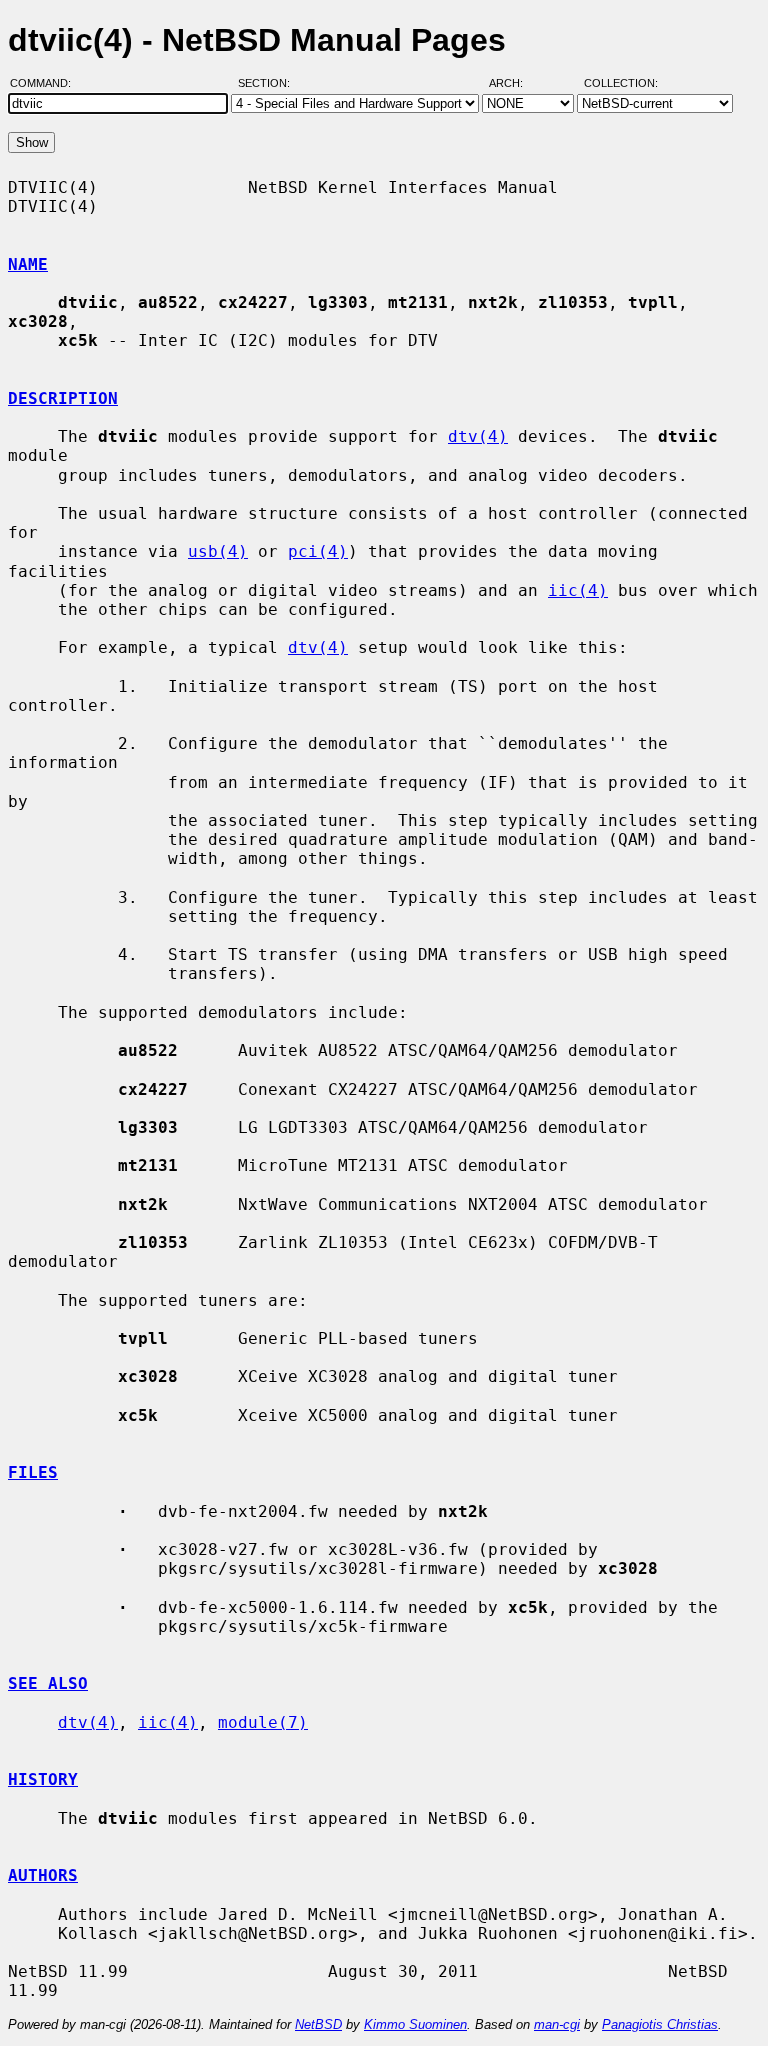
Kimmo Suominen (415, 2024)
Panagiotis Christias (660, 2024)
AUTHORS (43, 1875)
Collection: (621, 83)
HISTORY (43, 1779)
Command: (46, 83)
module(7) (263, 1722)
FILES (33, 1472)
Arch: (515, 83)
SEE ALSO (48, 1683)
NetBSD (318, 2024)
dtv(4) (478, 436)
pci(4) (318, 551)
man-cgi (557, 2024)
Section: (268, 83)
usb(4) (218, 551)
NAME (28, 264)
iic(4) (578, 590)
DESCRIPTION (63, 398)
